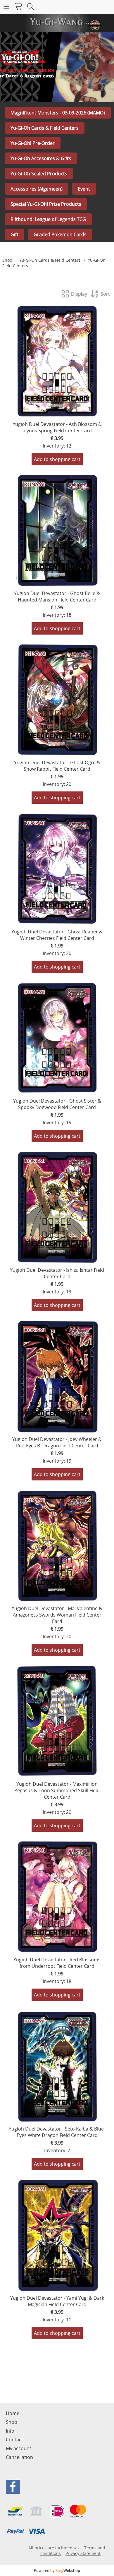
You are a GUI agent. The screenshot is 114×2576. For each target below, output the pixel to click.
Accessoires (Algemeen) (37, 189)
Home (13, 2413)
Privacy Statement (83, 2553)
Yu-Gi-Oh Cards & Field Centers (45, 128)
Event (84, 189)
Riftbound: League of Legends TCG (48, 219)
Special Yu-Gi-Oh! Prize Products (46, 204)
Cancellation (19, 2457)
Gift (14, 234)
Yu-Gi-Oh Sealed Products (39, 174)
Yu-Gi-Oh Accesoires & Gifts (41, 158)
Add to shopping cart (57, 459)
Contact (14, 2440)
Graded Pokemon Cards (60, 234)
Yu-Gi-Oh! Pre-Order (33, 143)
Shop (7, 260)
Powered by (57, 2570)
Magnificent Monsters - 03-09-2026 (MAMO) (58, 113)
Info (10, 2431)
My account (19, 2448)
